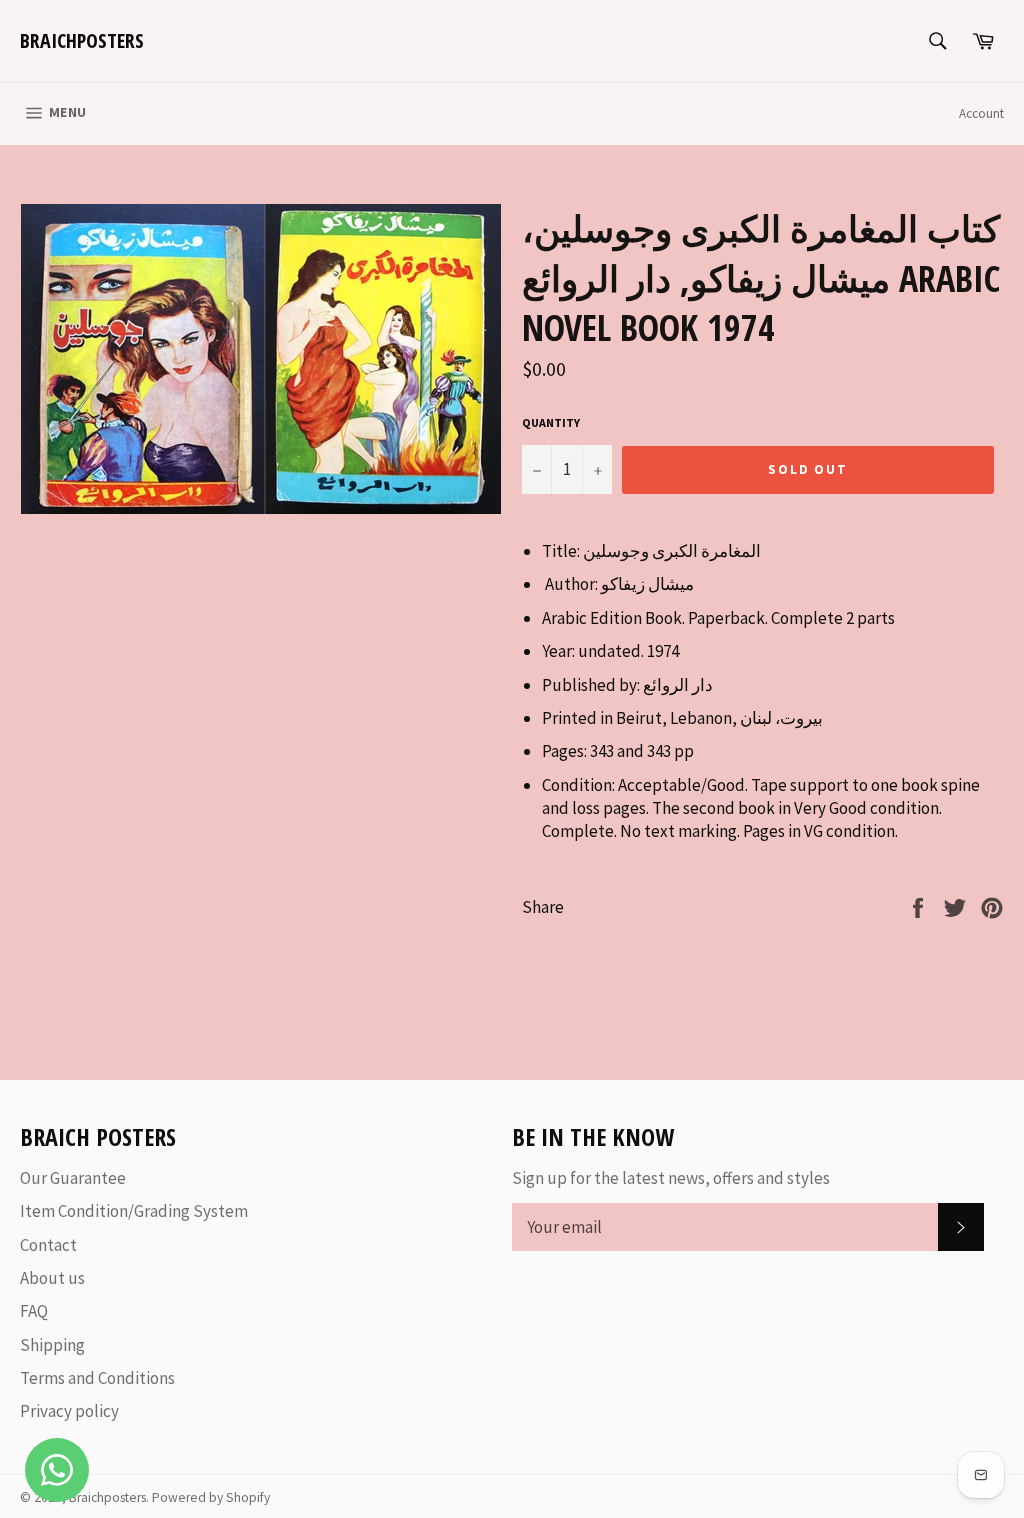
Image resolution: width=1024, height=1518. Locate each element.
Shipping (52, 1345)
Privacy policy (69, 1411)
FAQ (34, 1311)
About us (52, 1278)
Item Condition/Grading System (134, 1211)
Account (981, 113)
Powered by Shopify (211, 1497)
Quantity (551, 422)
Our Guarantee (73, 1178)
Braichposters (82, 40)
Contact (48, 1245)
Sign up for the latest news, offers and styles (671, 1178)
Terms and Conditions (97, 1378)
